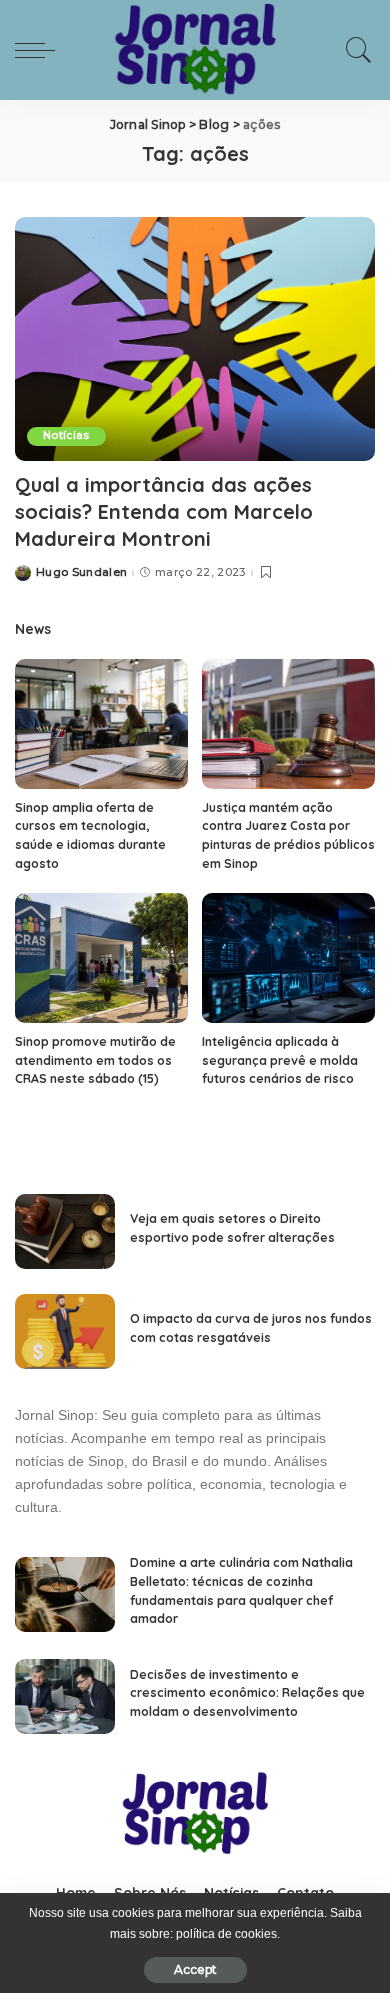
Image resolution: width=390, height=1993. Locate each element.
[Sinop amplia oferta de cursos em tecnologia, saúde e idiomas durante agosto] (101, 724)
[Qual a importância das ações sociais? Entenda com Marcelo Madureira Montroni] (195, 338)
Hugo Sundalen (81, 572)
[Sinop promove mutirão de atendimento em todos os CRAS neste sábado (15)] (101, 958)
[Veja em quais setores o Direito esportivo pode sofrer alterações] (65, 1231)
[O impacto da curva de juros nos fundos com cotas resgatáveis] (65, 1331)
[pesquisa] (354, 50)
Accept (195, 1969)
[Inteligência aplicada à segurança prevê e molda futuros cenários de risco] (288, 958)
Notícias (66, 435)
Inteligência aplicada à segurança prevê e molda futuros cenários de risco (280, 1060)
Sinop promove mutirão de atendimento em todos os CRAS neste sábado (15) (95, 1060)
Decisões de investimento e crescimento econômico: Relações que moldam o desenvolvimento (247, 1693)
